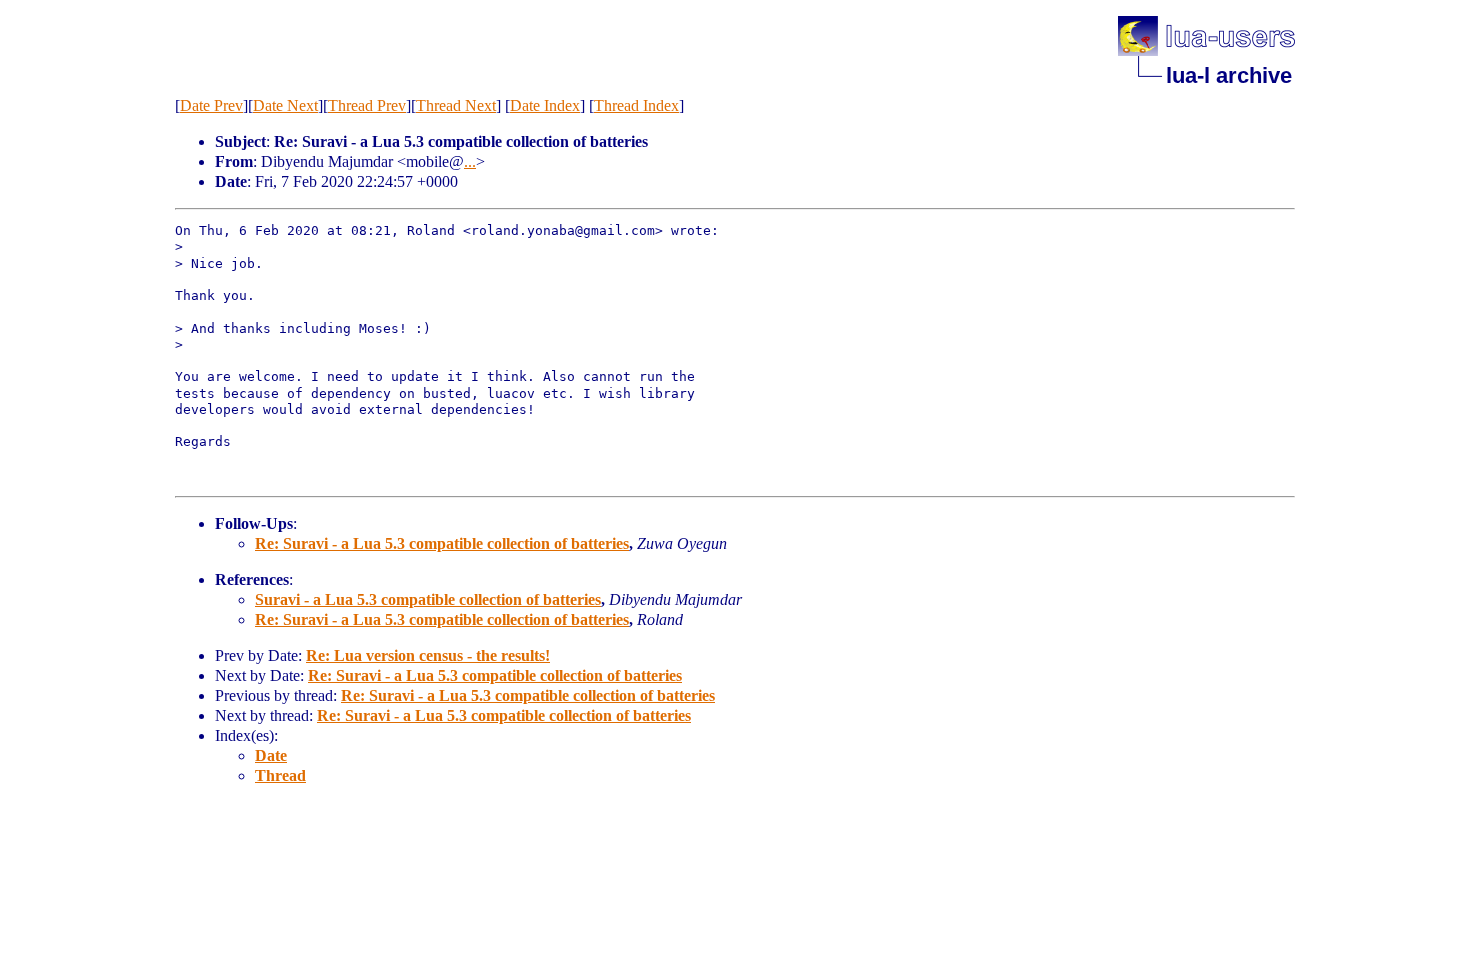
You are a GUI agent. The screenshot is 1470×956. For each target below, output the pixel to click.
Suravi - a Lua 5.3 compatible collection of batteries (428, 599)
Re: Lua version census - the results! (428, 655)
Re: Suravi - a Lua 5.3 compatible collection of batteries (442, 543)
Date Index (545, 105)
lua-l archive (1229, 75)
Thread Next (456, 105)
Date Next (285, 105)
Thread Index (636, 105)
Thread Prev (367, 105)
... (470, 161)
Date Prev (211, 105)
